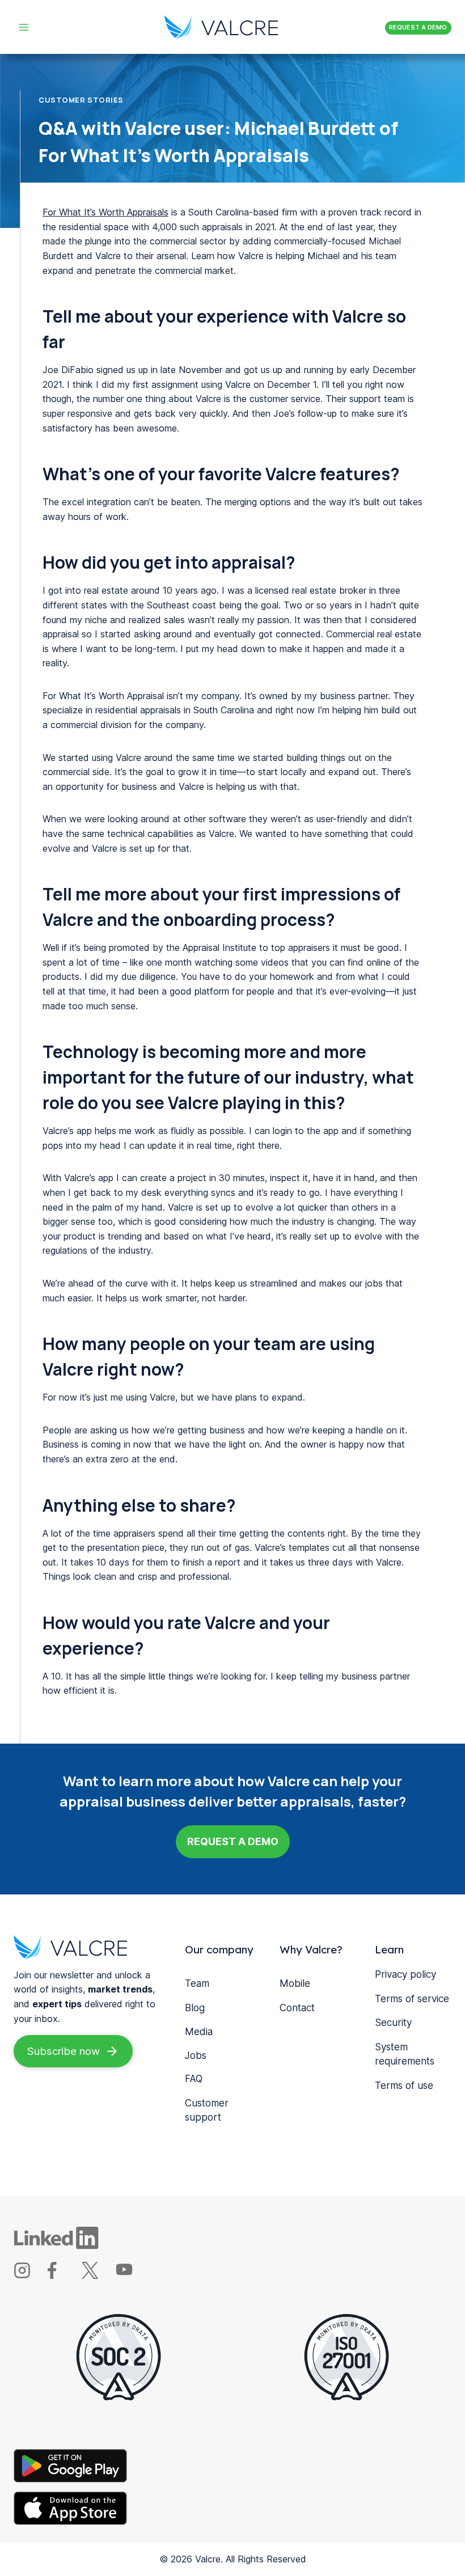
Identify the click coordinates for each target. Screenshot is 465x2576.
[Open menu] (24, 27)
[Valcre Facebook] (63, 2275)
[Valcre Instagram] (29, 2275)
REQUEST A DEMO (418, 27)
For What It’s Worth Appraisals (105, 212)
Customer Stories (81, 100)
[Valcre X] (97, 2275)
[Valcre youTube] (131, 2275)
